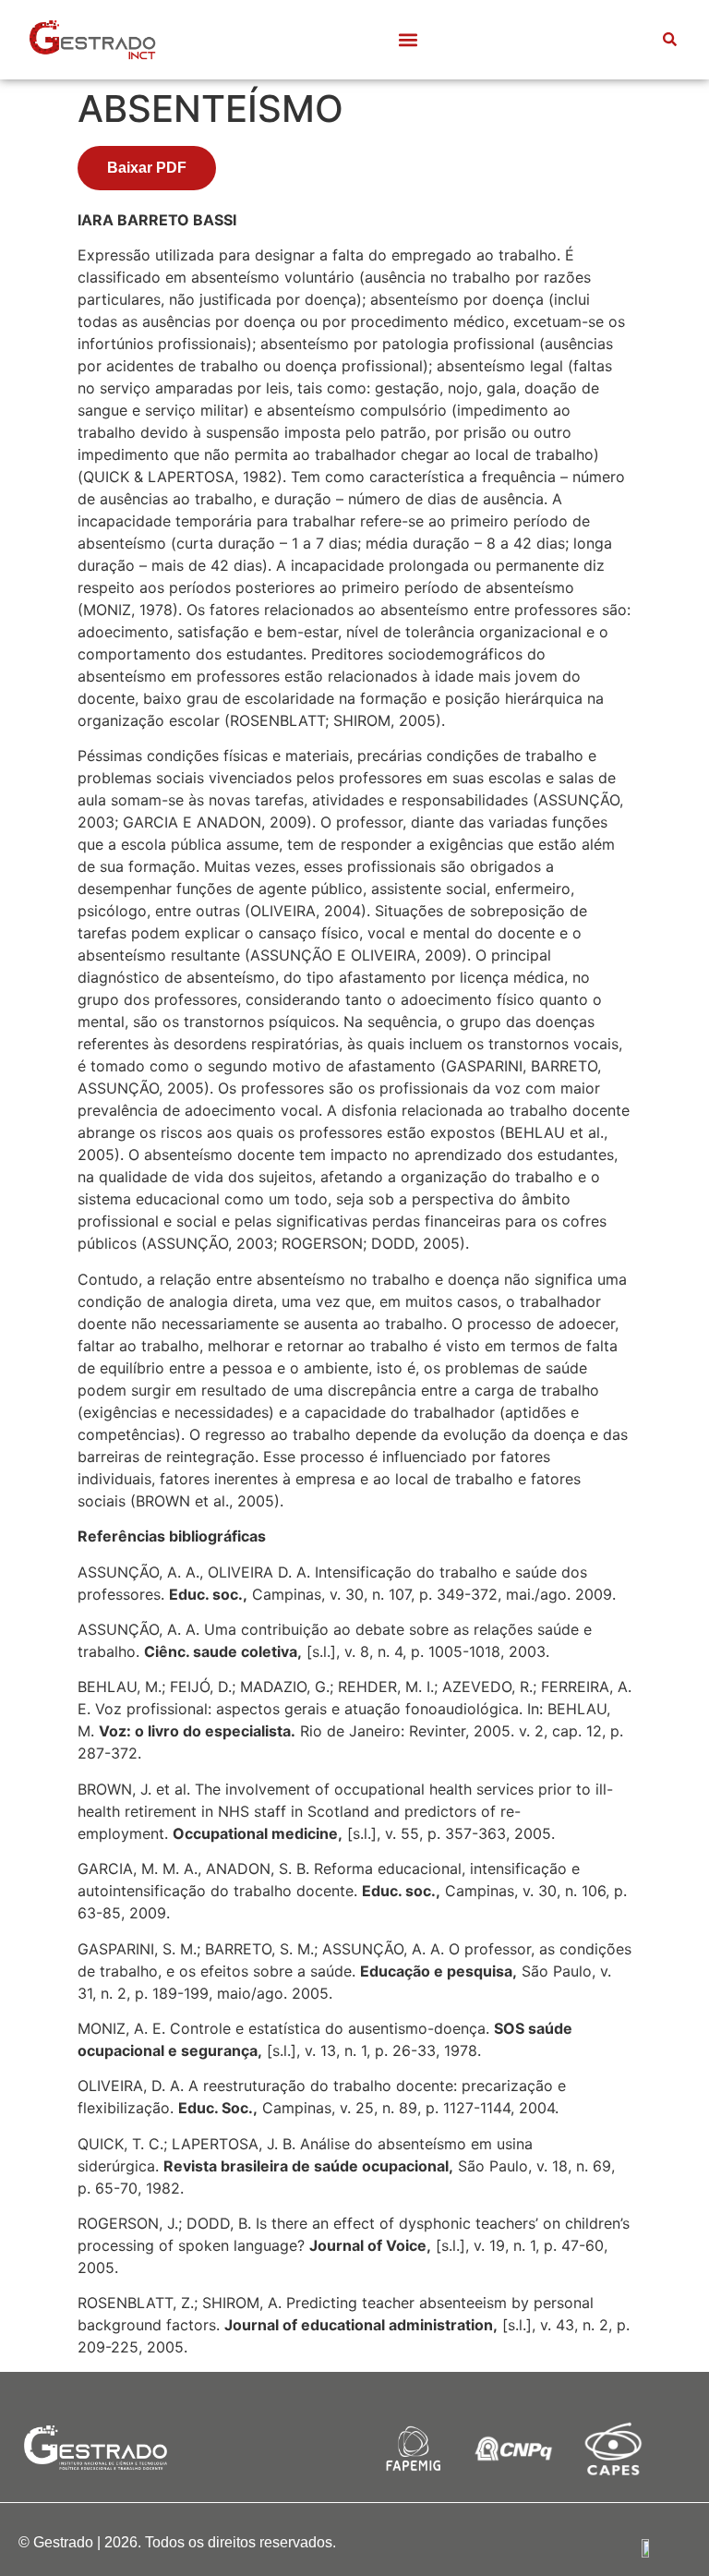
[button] (409, 40)
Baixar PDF (147, 168)
